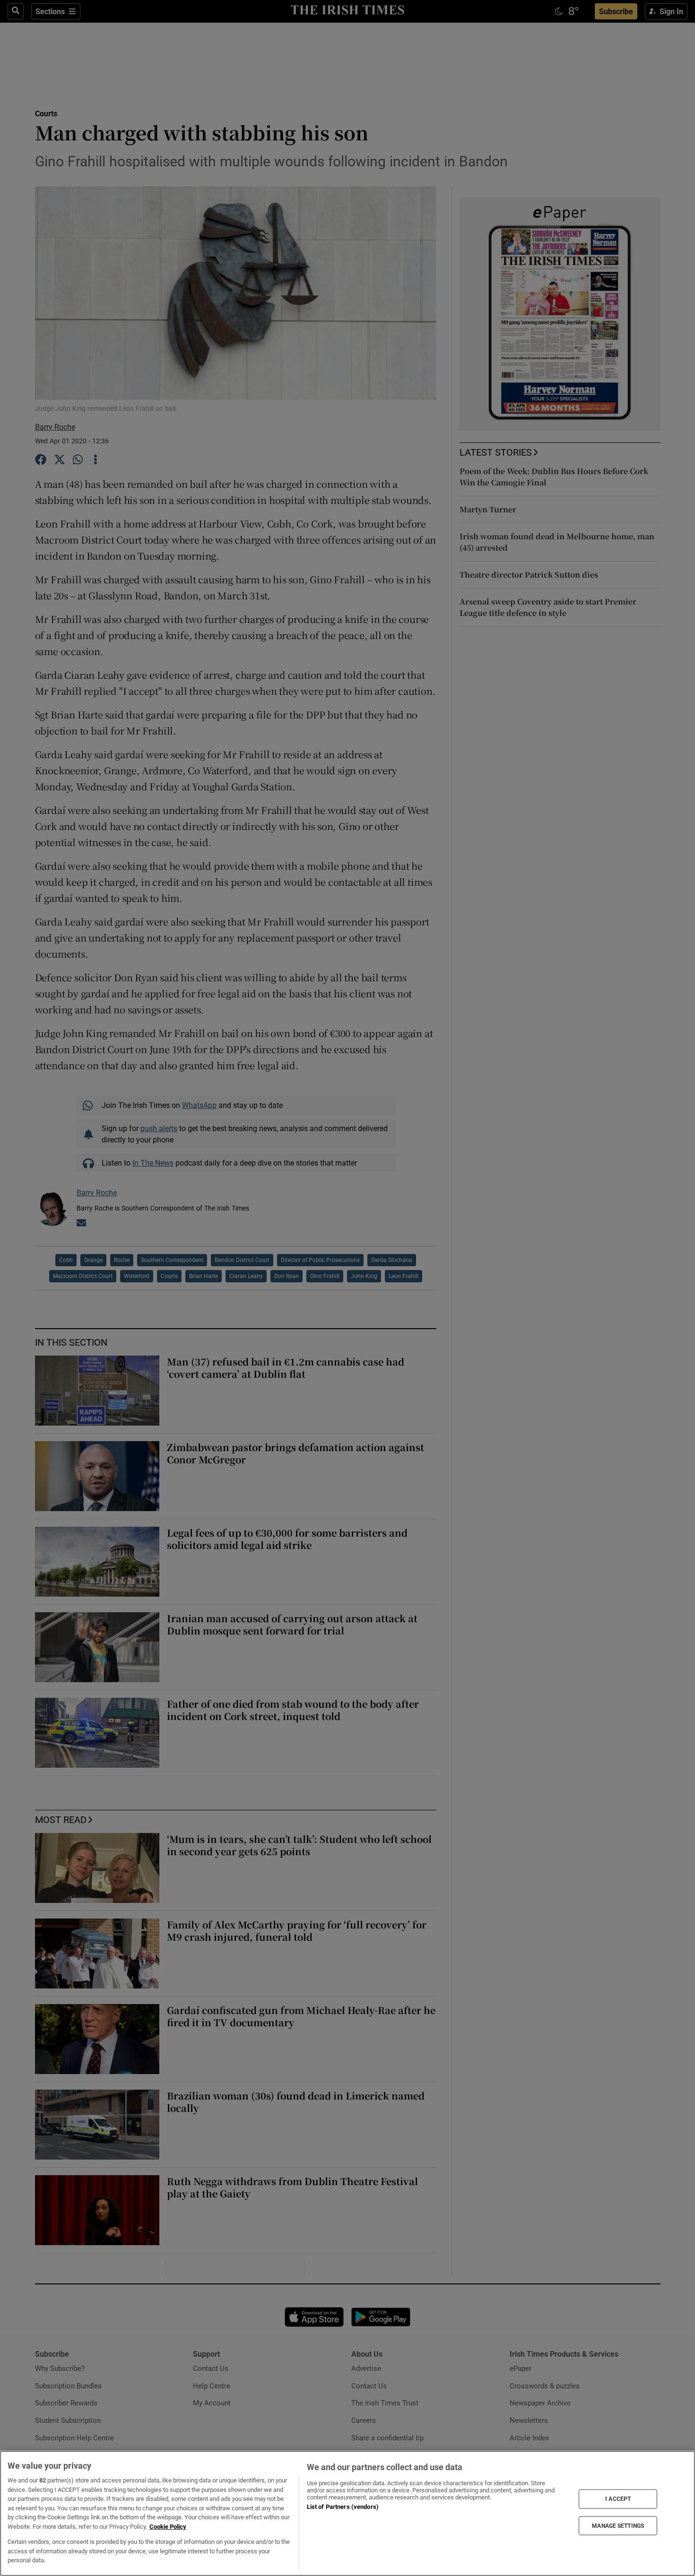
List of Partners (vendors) (343, 2507)
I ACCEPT (618, 2499)
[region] (347, 2513)
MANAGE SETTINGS (618, 2525)
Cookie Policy (168, 2527)
